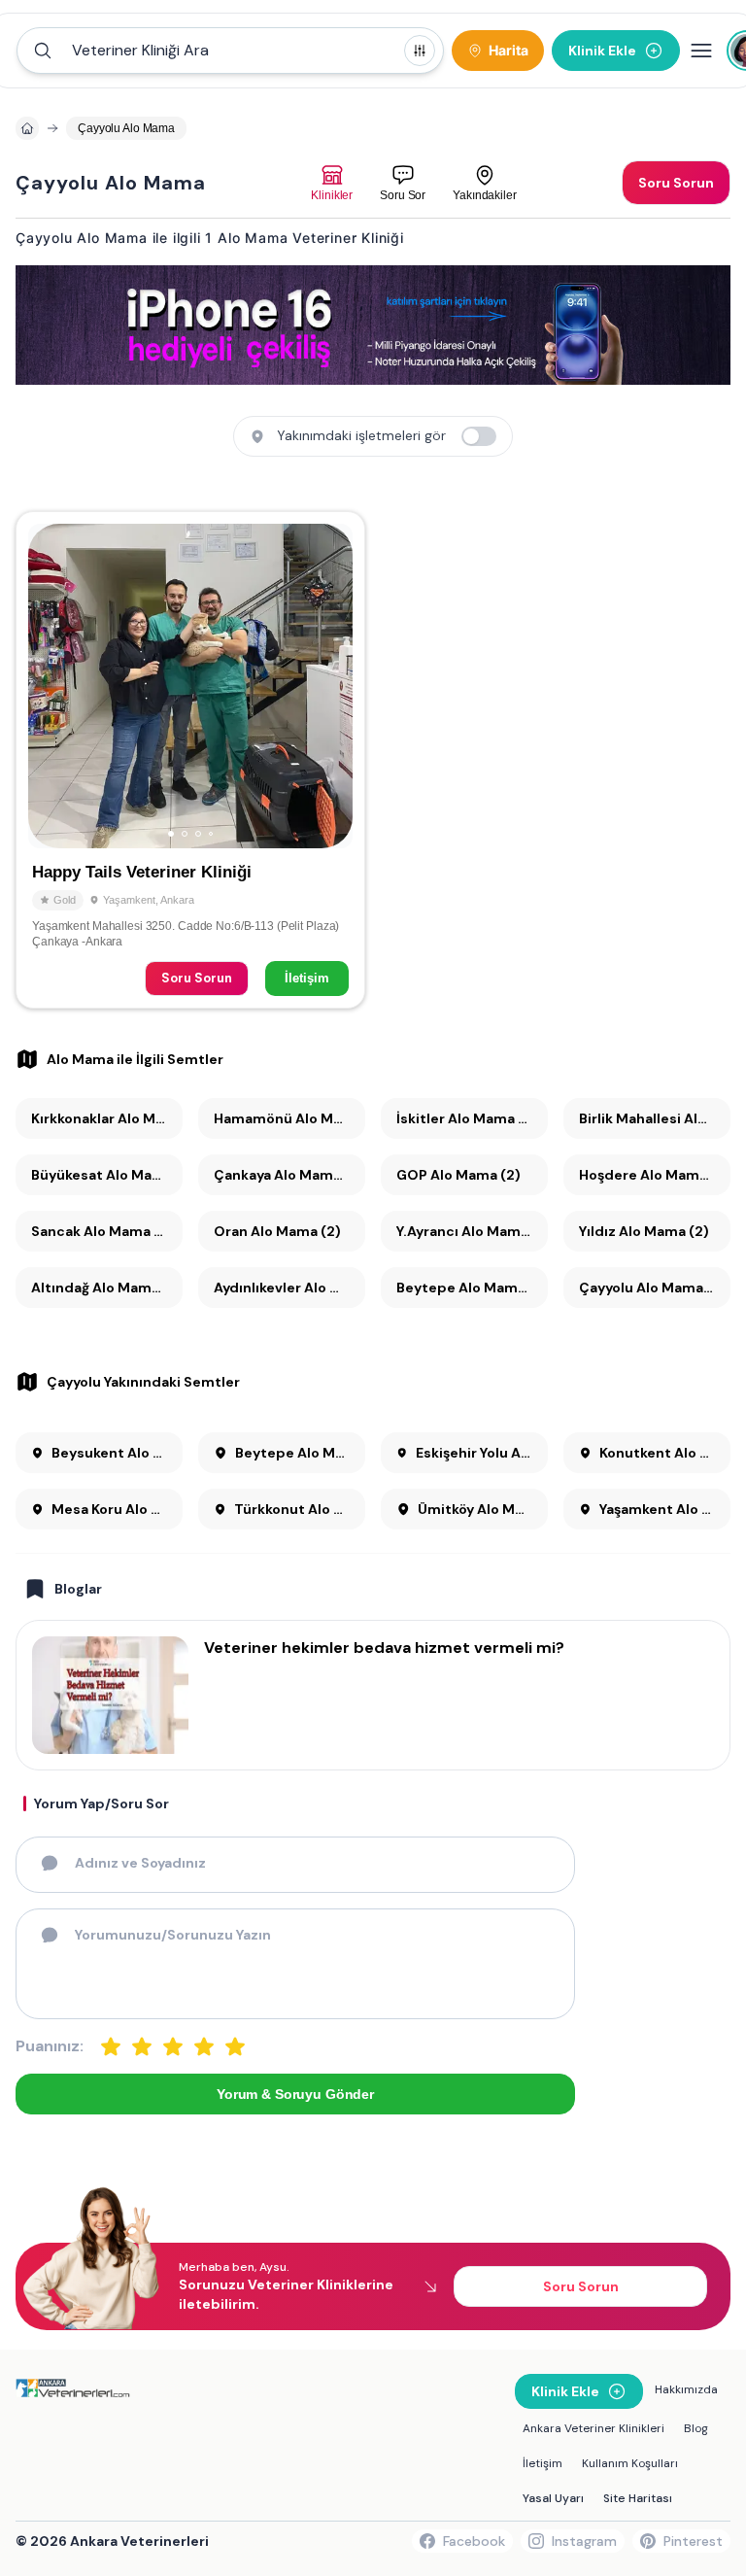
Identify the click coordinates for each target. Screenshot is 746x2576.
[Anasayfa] (27, 128)
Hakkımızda (686, 2389)
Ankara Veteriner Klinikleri (593, 2428)
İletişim (307, 978)
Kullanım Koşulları (630, 2463)
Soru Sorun (197, 978)
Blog (696, 2428)
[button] (230, 51)
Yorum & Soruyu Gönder (295, 2094)
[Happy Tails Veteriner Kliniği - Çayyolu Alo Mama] (190, 760)
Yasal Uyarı (553, 2498)
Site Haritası (638, 2498)
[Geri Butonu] (329, 686)
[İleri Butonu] (51, 686)
